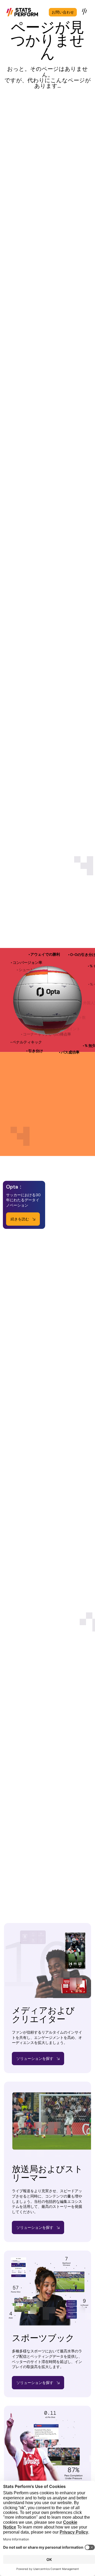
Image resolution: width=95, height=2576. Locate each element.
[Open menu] (85, 11)
